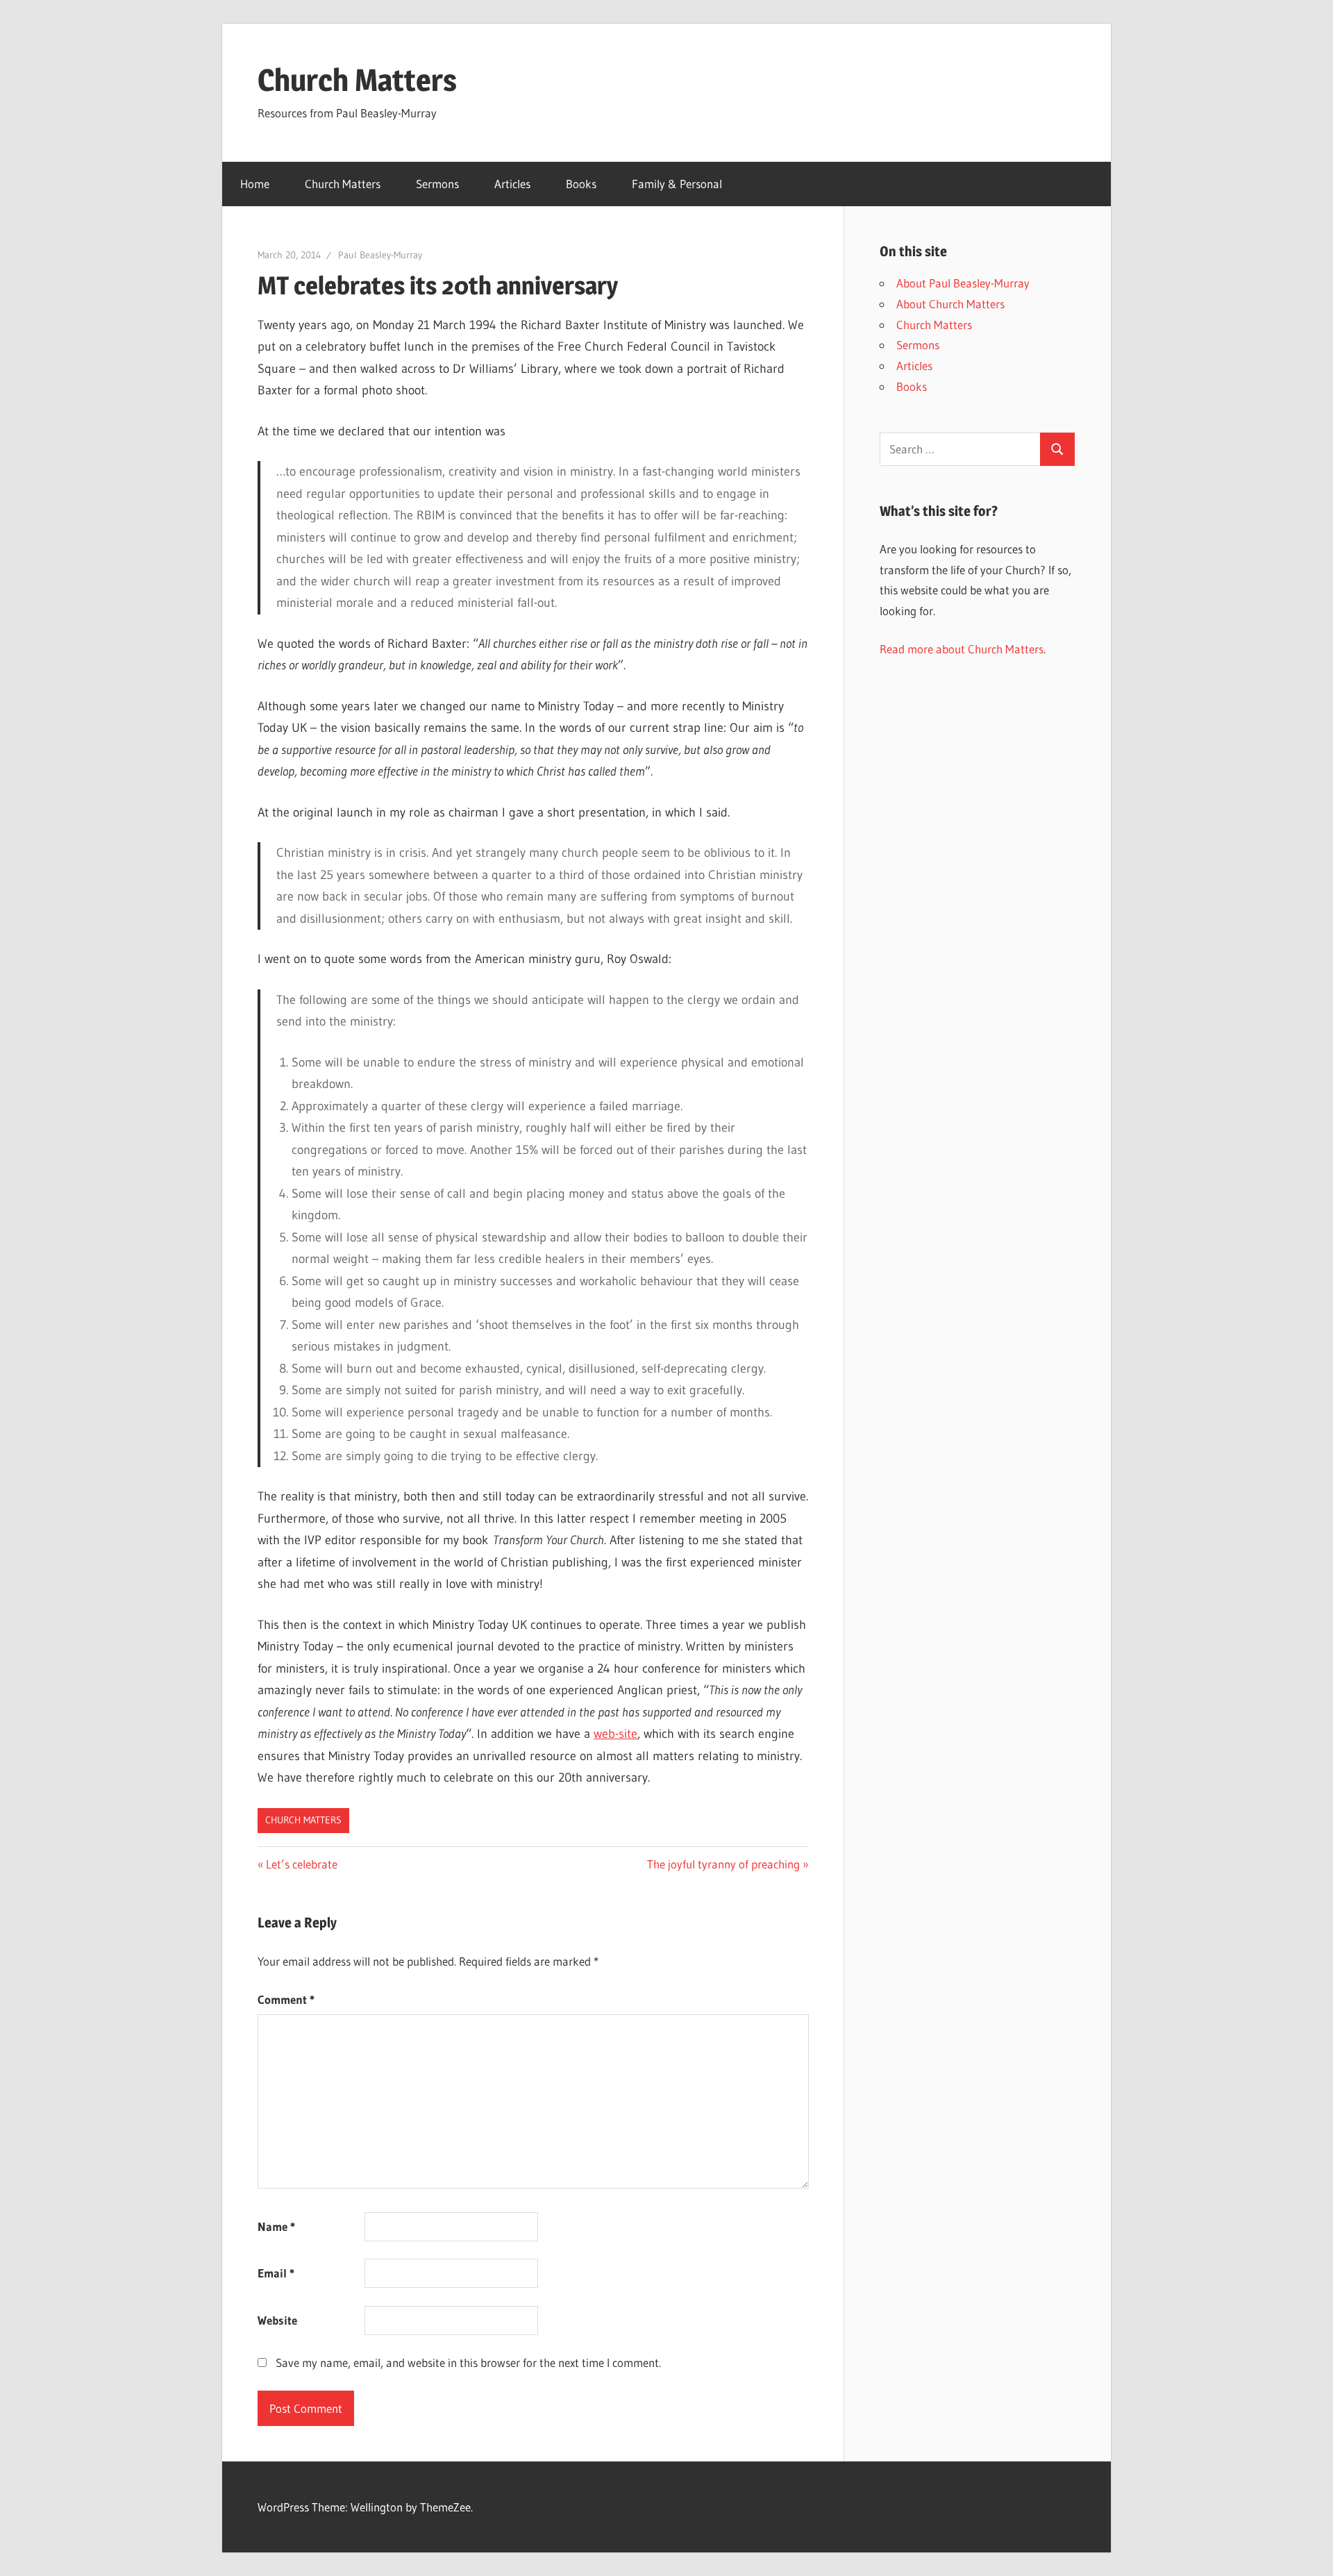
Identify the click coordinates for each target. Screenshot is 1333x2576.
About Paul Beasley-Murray (963, 283)
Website (277, 2320)
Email (276, 2273)
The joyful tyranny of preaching (723, 1864)
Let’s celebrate (301, 1864)
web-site (615, 1734)
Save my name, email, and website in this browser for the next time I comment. (468, 2362)
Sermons (437, 184)
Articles (512, 184)
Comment (286, 1999)
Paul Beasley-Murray (380, 255)
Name (276, 2226)
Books (581, 184)
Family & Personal (677, 184)
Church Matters (357, 80)
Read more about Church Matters (962, 649)
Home (255, 184)
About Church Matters (950, 304)
